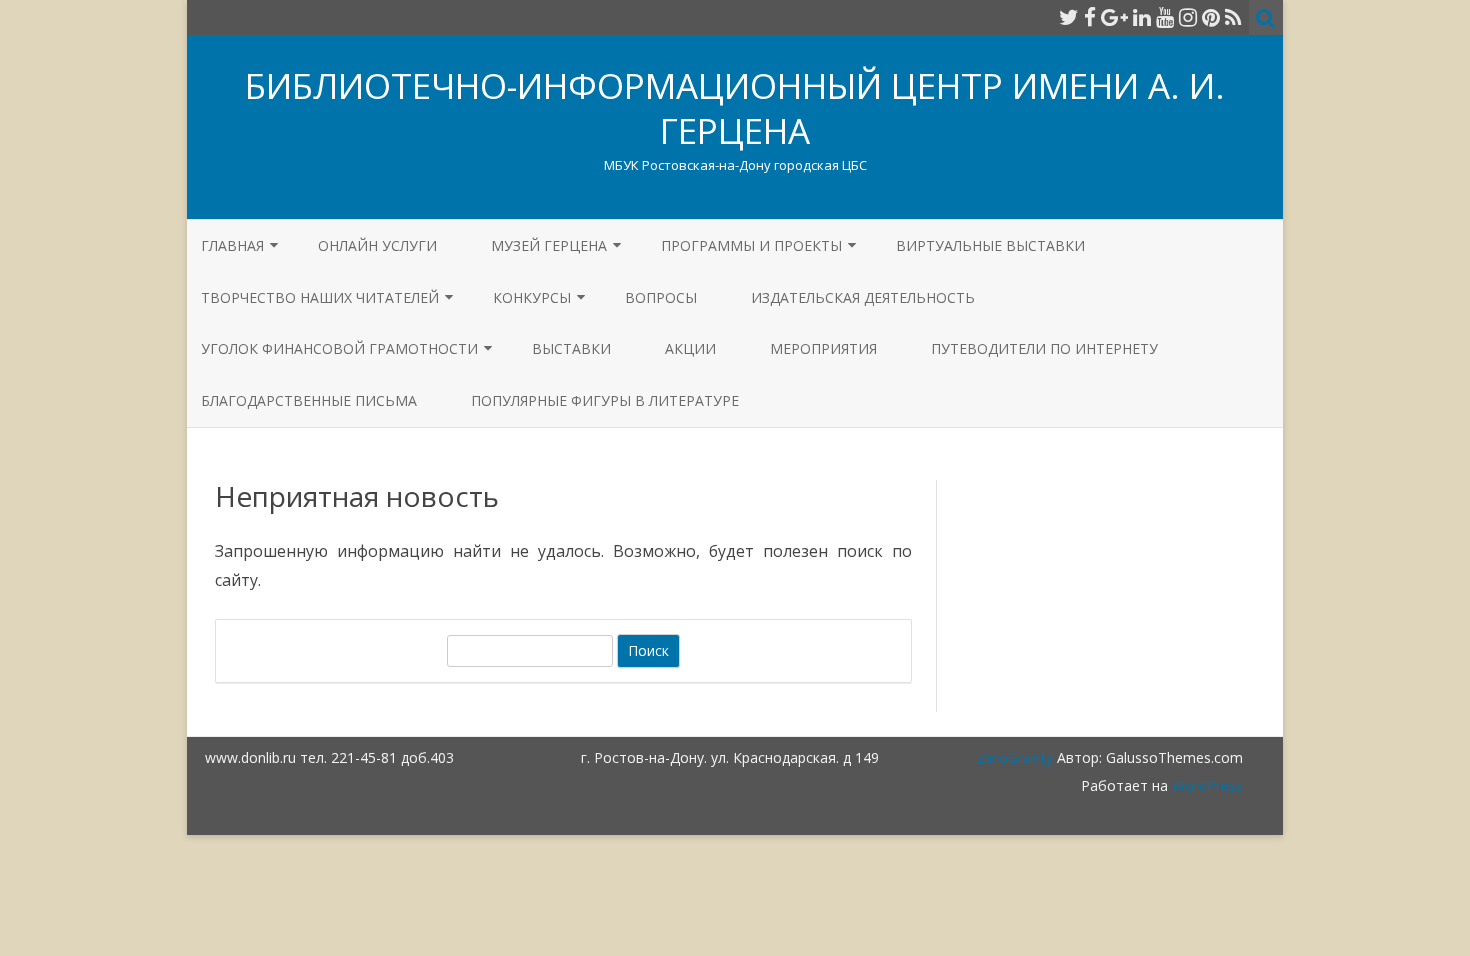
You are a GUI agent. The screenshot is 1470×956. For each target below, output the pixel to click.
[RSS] (1233, 17)
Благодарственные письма (309, 400)
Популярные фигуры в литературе (605, 400)
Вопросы (661, 297)
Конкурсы (532, 297)
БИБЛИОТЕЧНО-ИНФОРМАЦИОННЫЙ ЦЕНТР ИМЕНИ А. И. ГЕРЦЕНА (735, 108)
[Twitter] (1069, 17)
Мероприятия (823, 348)
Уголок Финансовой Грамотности (339, 348)
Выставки (571, 348)
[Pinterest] (1211, 17)
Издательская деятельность (863, 297)
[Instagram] (1188, 17)
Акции (690, 348)
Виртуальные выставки (990, 245)
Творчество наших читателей (320, 297)
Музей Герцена (549, 245)
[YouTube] (1165, 17)
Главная (232, 245)
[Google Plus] (1114, 17)
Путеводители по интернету (1044, 348)
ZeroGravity (1015, 757)
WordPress (1205, 785)
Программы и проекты (751, 245)
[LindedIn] (1142, 17)
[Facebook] (1090, 17)
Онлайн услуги (377, 245)
